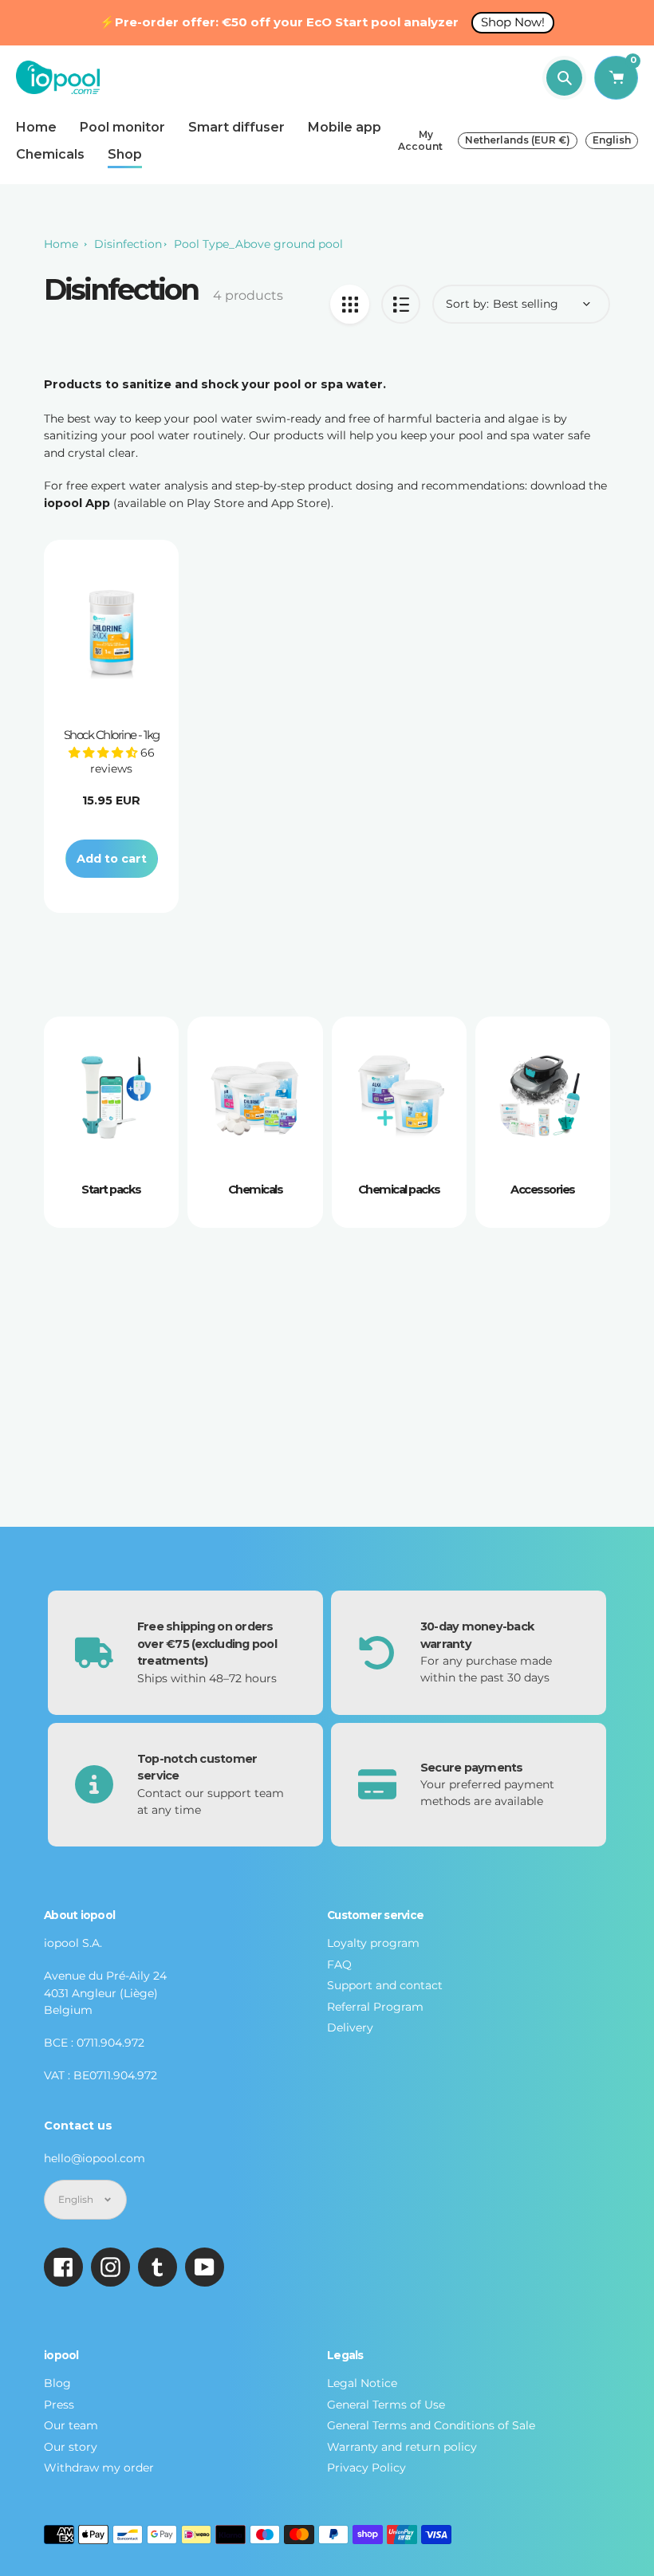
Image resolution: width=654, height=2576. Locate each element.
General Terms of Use (386, 2405)
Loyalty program (373, 1943)
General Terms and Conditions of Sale (431, 2425)
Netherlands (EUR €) (518, 140)
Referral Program (375, 2007)
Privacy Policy (366, 2468)
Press (59, 2405)
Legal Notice (362, 2383)
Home (61, 244)
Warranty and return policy (402, 2447)
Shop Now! (513, 22)
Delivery (350, 2027)
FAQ (339, 1964)
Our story (71, 2447)
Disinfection (128, 244)
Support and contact (385, 1985)
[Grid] (350, 304)
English (612, 140)
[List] (401, 304)
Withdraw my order (99, 2468)
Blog (57, 2383)
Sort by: (467, 304)
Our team (71, 2425)
